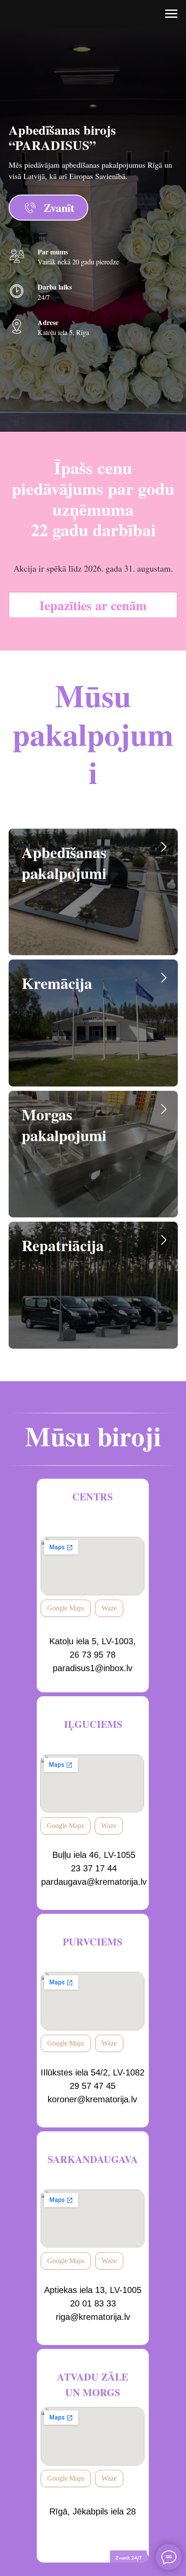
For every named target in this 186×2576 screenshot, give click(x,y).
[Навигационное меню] (171, 14)
